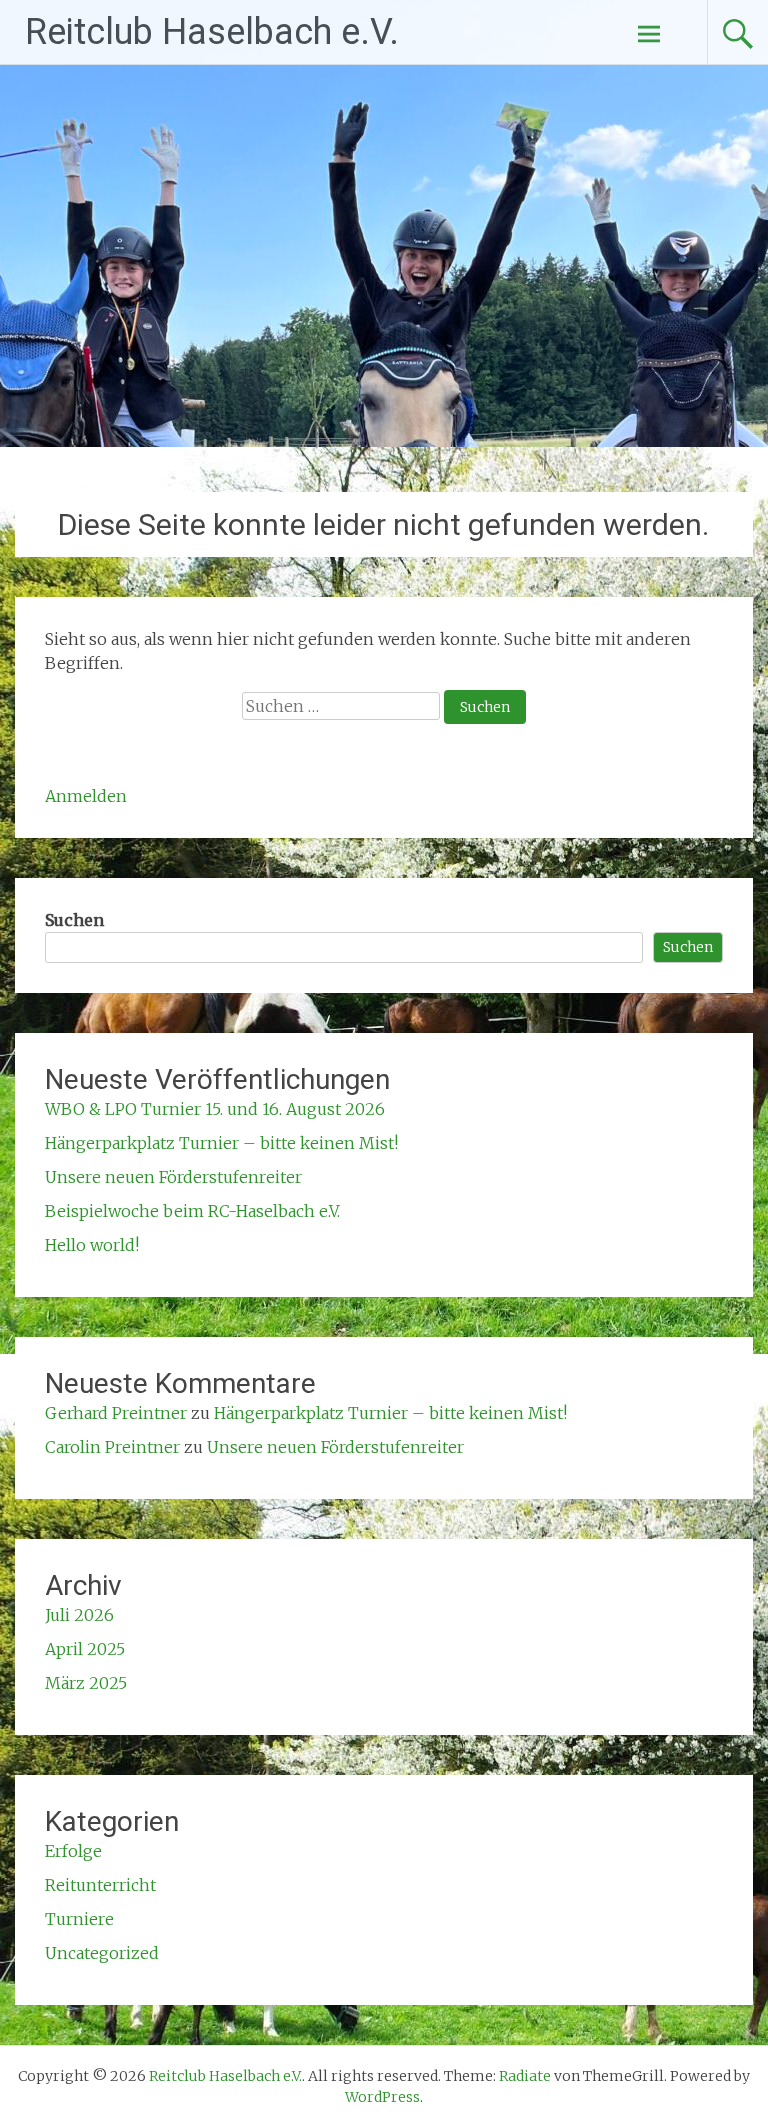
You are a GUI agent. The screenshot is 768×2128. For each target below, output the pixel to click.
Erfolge (73, 1851)
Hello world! (92, 1245)
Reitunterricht (100, 1885)
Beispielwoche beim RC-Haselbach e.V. (192, 1211)
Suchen (74, 920)
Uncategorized (102, 1953)
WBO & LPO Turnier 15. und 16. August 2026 (215, 1109)
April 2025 (85, 1649)
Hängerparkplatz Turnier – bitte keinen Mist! (221, 1143)
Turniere (79, 1919)
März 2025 (86, 1683)
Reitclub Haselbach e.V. (212, 32)
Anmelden (86, 796)
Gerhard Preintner (116, 1413)
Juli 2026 (79, 1615)
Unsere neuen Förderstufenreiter (173, 1177)
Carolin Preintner (112, 1447)
